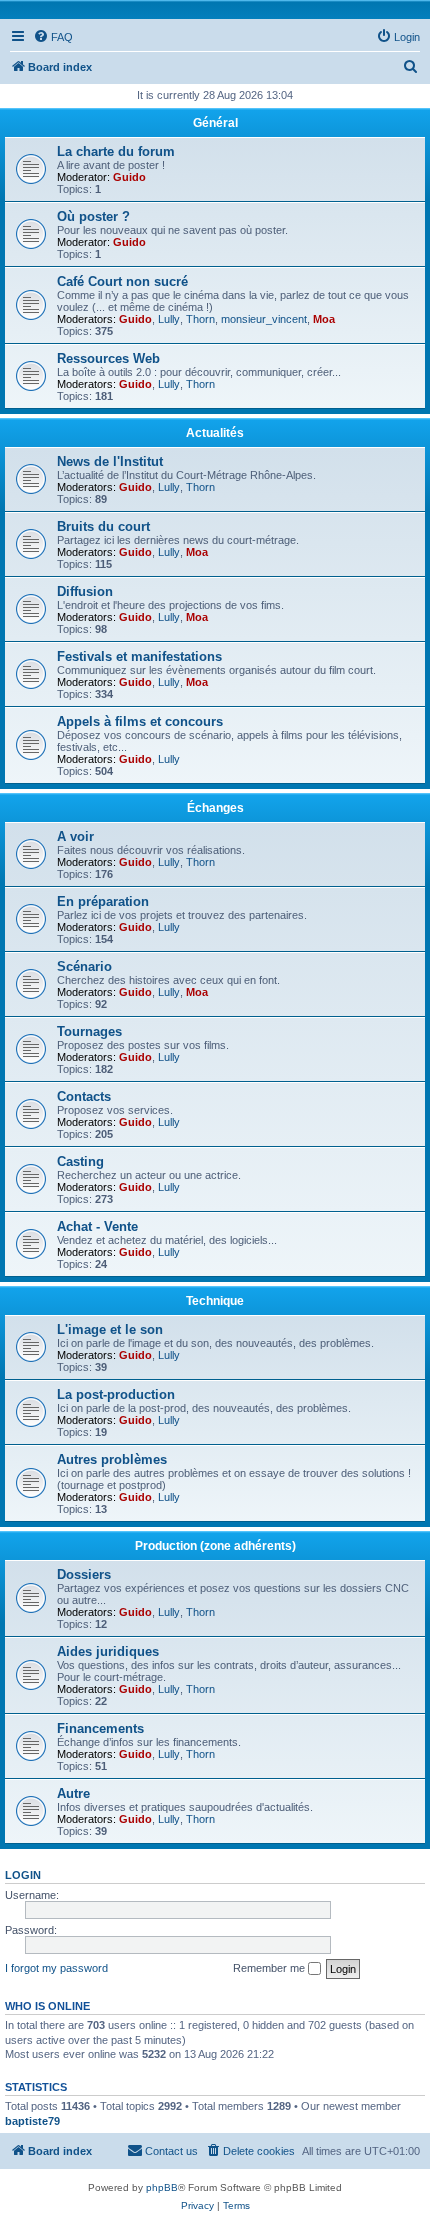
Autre (73, 1793)
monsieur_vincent (264, 319)
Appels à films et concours (140, 721)
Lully (169, 319)
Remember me (270, 1968)
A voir (75, 836)
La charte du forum (116, 151)
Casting (80, 1161)
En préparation (103, 901)
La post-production (116, 1394)
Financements (100, 1728)
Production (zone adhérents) (215, 1546)
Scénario (84, 966)
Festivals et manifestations (139, 656)
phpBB (162, 2187)
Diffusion (85, 591)
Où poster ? (93, 216)
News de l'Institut (110, 461)
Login (23, 1875)
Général (215, 123)
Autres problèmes (112, 1459)
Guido (129, 177)
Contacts (84, 1096)
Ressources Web (108, 358)
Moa (324, 319)
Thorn (200, 319)
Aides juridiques (108, 1651)
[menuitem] (53, 37)
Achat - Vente (97, 1226)
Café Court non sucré (122, 281)
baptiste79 (32, 2121)
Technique (215, 1301)
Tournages (89, 1031)
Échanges (215, 808)
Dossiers (84, 1574)
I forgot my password (56, 1968)
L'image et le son (110, 1329)
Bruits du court (103, 526)
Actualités (215, 433)
